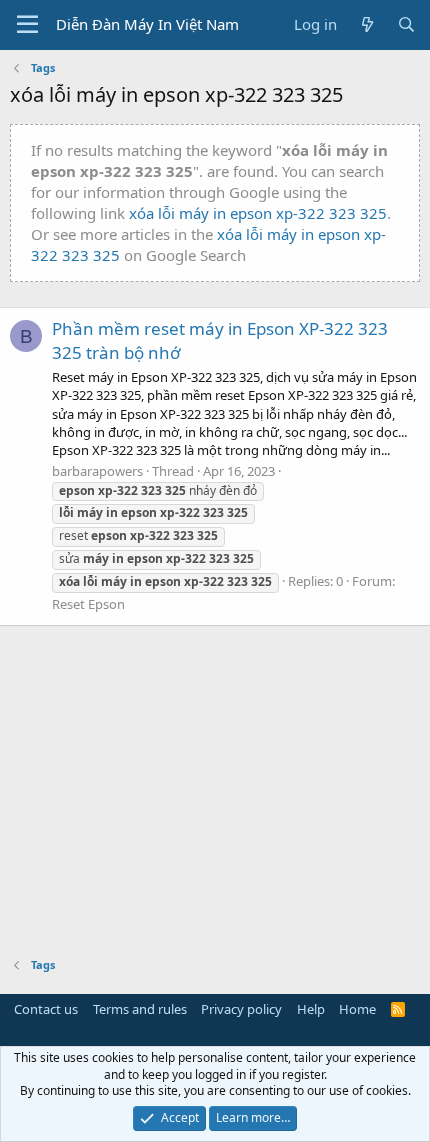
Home (357, 1009)
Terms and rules (140, 1009)
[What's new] (366, 24)
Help (311, 1009)
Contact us (46, 1009)
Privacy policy (241, 1009)
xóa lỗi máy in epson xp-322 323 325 (258, 213)
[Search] (406, 24)
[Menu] (27, 25)
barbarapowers (97, 471)
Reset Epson (88, 604)
